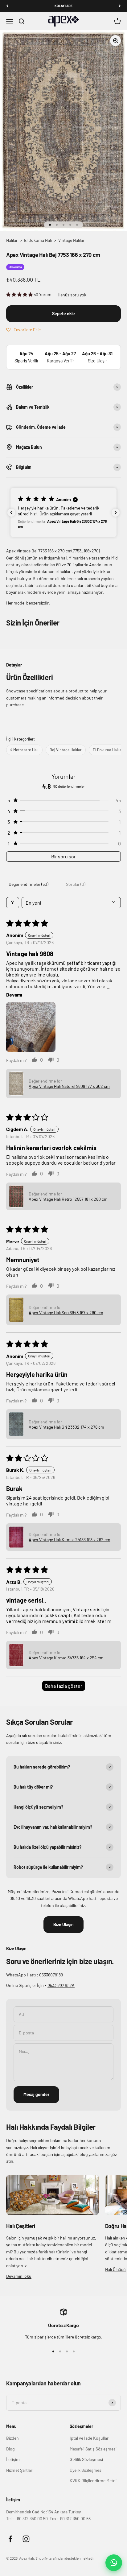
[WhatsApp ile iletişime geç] (114, 2563)
